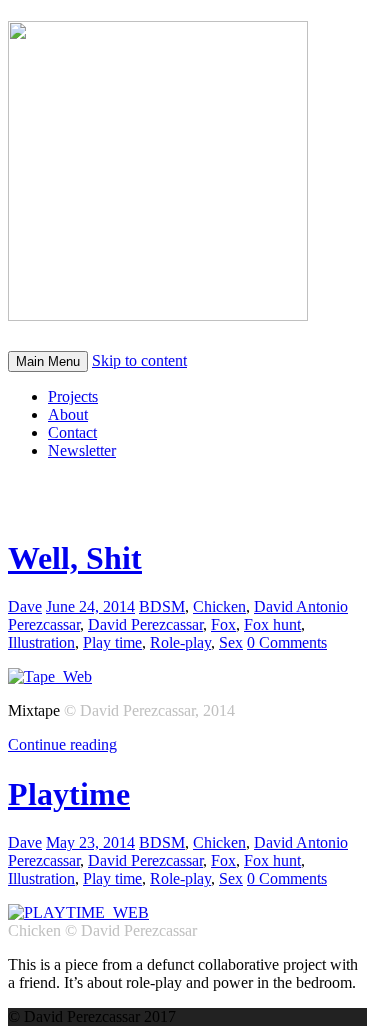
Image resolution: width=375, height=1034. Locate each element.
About (68, 414)
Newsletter (82, 450)
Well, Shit (75, 558)
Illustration (41, 642)
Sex (231, 642)
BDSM (162, 606)
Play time (112, 642)
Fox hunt (272, 624)
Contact (72, 432)
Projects (73, 396)
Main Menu (48, 361)
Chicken (219, 606)
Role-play (180, 642)
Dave (25, 606)
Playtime (69, 794)
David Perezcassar (145, 624)
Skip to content (139, 360)
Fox (223, 624)
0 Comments (287, 642)
